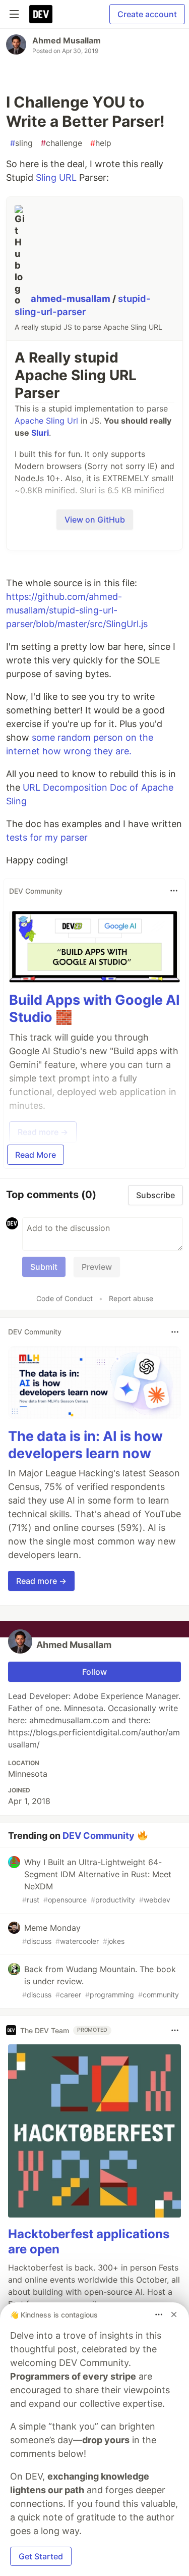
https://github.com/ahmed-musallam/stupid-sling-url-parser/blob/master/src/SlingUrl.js (77, 610)
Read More (36, 1155)
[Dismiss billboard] (174, 2314)
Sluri (40, 433)
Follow (94, 1672)
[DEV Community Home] (41, 14)
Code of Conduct (65, 1298)
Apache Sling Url (46, 421)
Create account (147, 14)
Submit (44, 1267)
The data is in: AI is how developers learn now (85, 1445)
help (101, 143)
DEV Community (99, 1836)
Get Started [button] (41, 2556)
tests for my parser (47, 837)
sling (21, 143)
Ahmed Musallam (67, 40)
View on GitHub (95, 520)
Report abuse (131, 1298)
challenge (61, 143)
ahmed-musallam (72, 298)
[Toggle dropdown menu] (174, 891)
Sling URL (56, 177)
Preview (97, 1267)
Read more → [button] (41, 1581)
